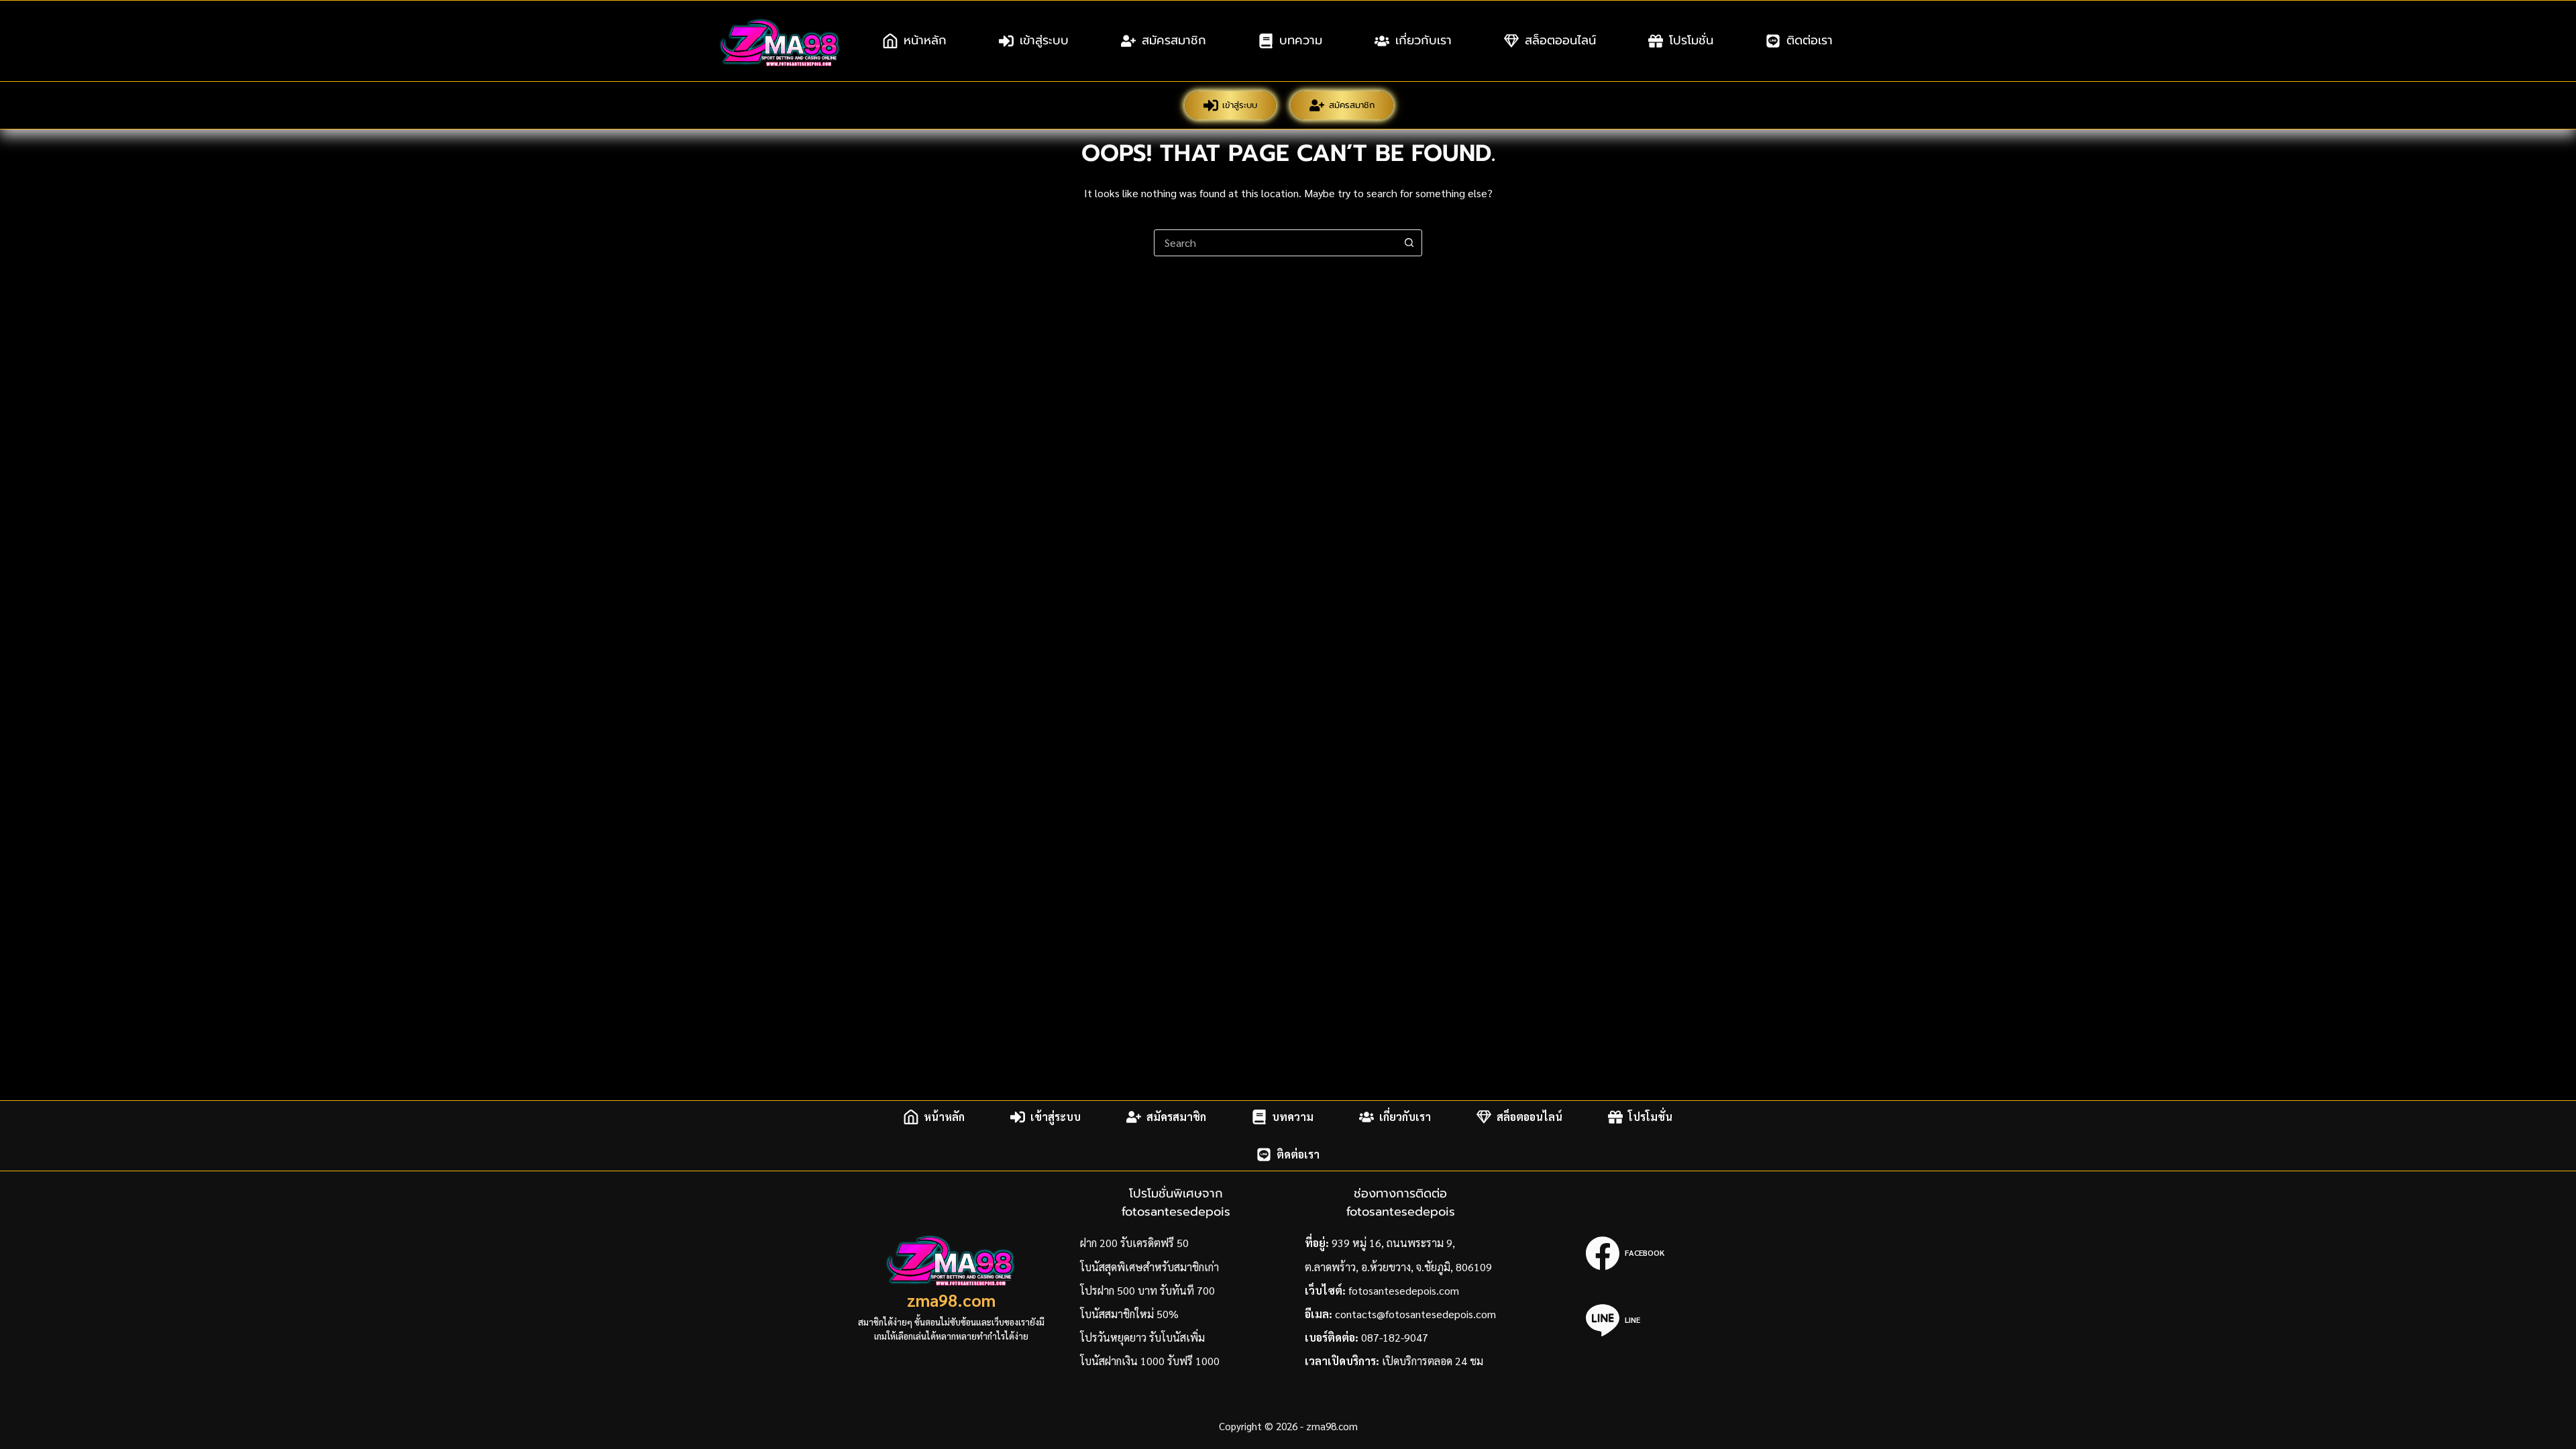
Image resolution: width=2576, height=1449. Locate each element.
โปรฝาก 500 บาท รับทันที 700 (1147, 1290)
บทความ (1301, 40)
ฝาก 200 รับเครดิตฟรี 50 (1134, 1243)
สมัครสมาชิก (1174, 40)
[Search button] (1409, 243)
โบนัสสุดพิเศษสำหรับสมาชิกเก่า (1149, 1267)
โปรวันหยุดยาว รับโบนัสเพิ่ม (1142, 1337)
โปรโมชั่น (1691, 40)
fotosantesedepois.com (1404, 1290)
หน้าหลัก (925, 40)
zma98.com (951, 1300)
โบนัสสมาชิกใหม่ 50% (1129, 1314)
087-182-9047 (1395, 1337)
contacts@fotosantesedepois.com (1415, 1314)
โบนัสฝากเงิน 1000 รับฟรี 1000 (1150, 1361)
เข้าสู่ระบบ (1044, 40)
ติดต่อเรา (1810, 40)
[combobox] (1275, 243)
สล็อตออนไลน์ (1560, 40)
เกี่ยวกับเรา (1424, 40)
